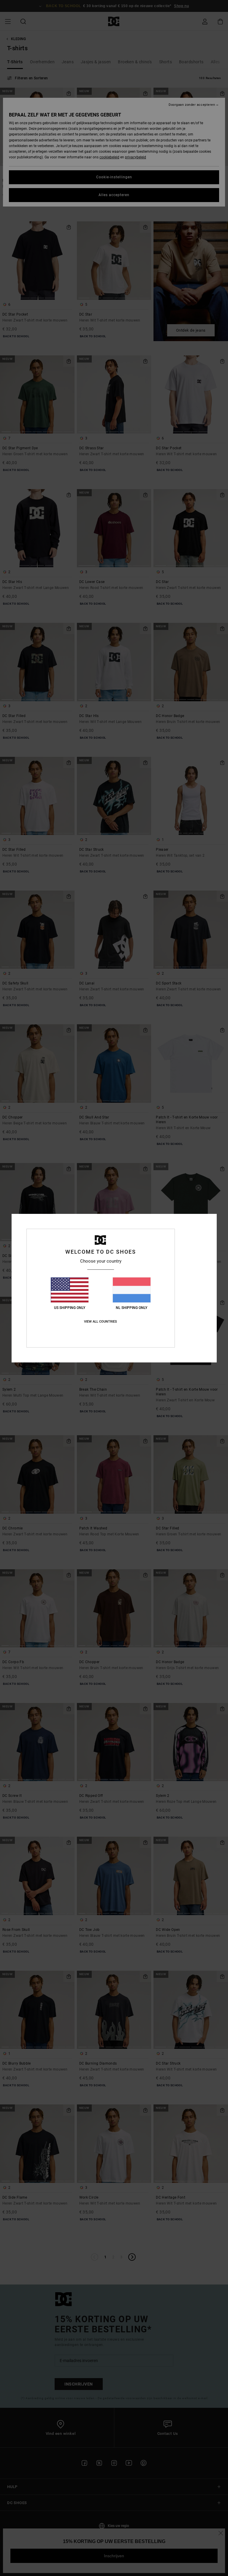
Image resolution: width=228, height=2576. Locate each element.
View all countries (100, 1322)
